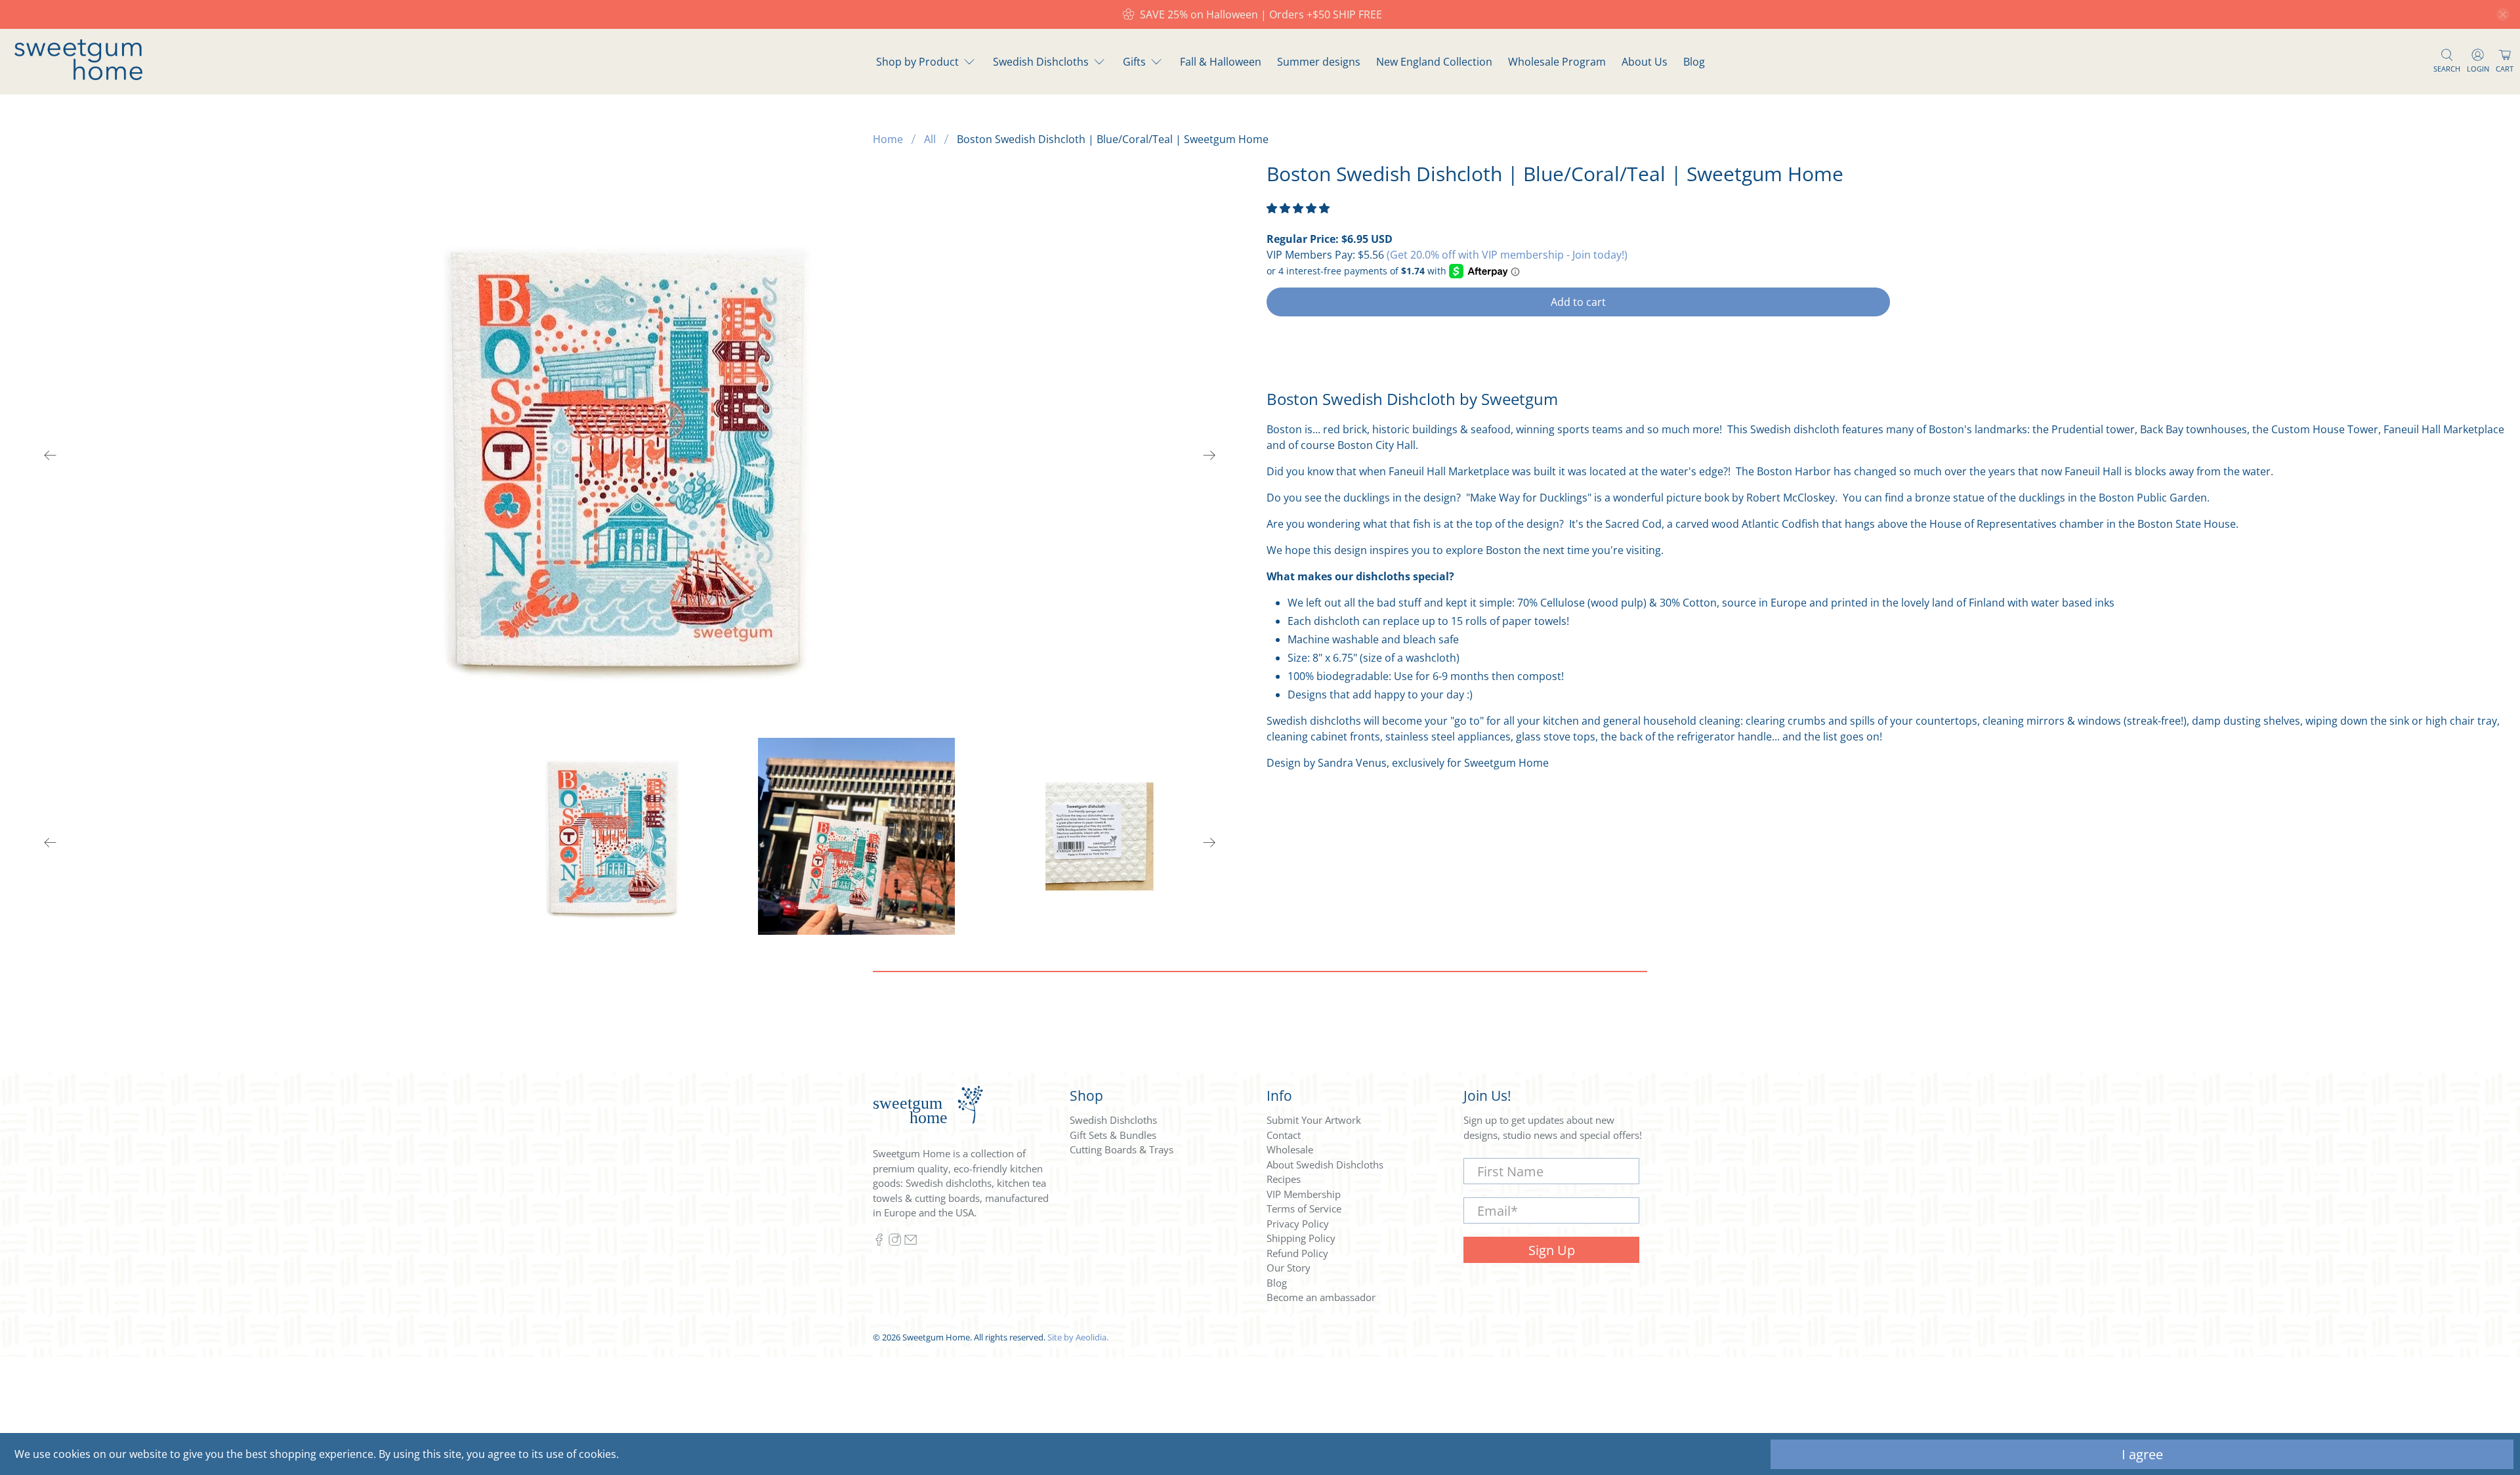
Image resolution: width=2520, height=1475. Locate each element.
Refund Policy (1297, 1253)
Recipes (1284, 1179)
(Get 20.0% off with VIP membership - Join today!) (1507, 255)
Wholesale (1290, 1149)
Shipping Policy (1301, 1238)
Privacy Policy (1298, 1224)
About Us (1645, 62)
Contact (1284, 1135)
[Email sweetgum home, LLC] (911, 1242)
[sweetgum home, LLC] (78, 76)
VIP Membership (1304, 1194)
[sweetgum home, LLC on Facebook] (879, 1242)
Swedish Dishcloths (1041, 62)
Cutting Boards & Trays (1122, 1149)
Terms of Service (1304, 1208)
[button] (1298, 208)
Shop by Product (917, 62)
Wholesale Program (1557, 62)
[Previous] (51, 455)
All (930, 139)
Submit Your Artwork (1314, 1120)
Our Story (1289, 1268)
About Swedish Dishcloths (1325, 1165)
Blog (1694, 62)
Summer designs (1319, 62)
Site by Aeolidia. (1078, 1337)
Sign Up (1552, 1250)
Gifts (1134, 62)
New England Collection (1434, 62)
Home (888, 139)
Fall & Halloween (1221, 62)
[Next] (1209, 455)
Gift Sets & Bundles (1113, 1135)
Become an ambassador (1321, 1297)
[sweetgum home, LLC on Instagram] (895, 1242)
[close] (2503, 14)
